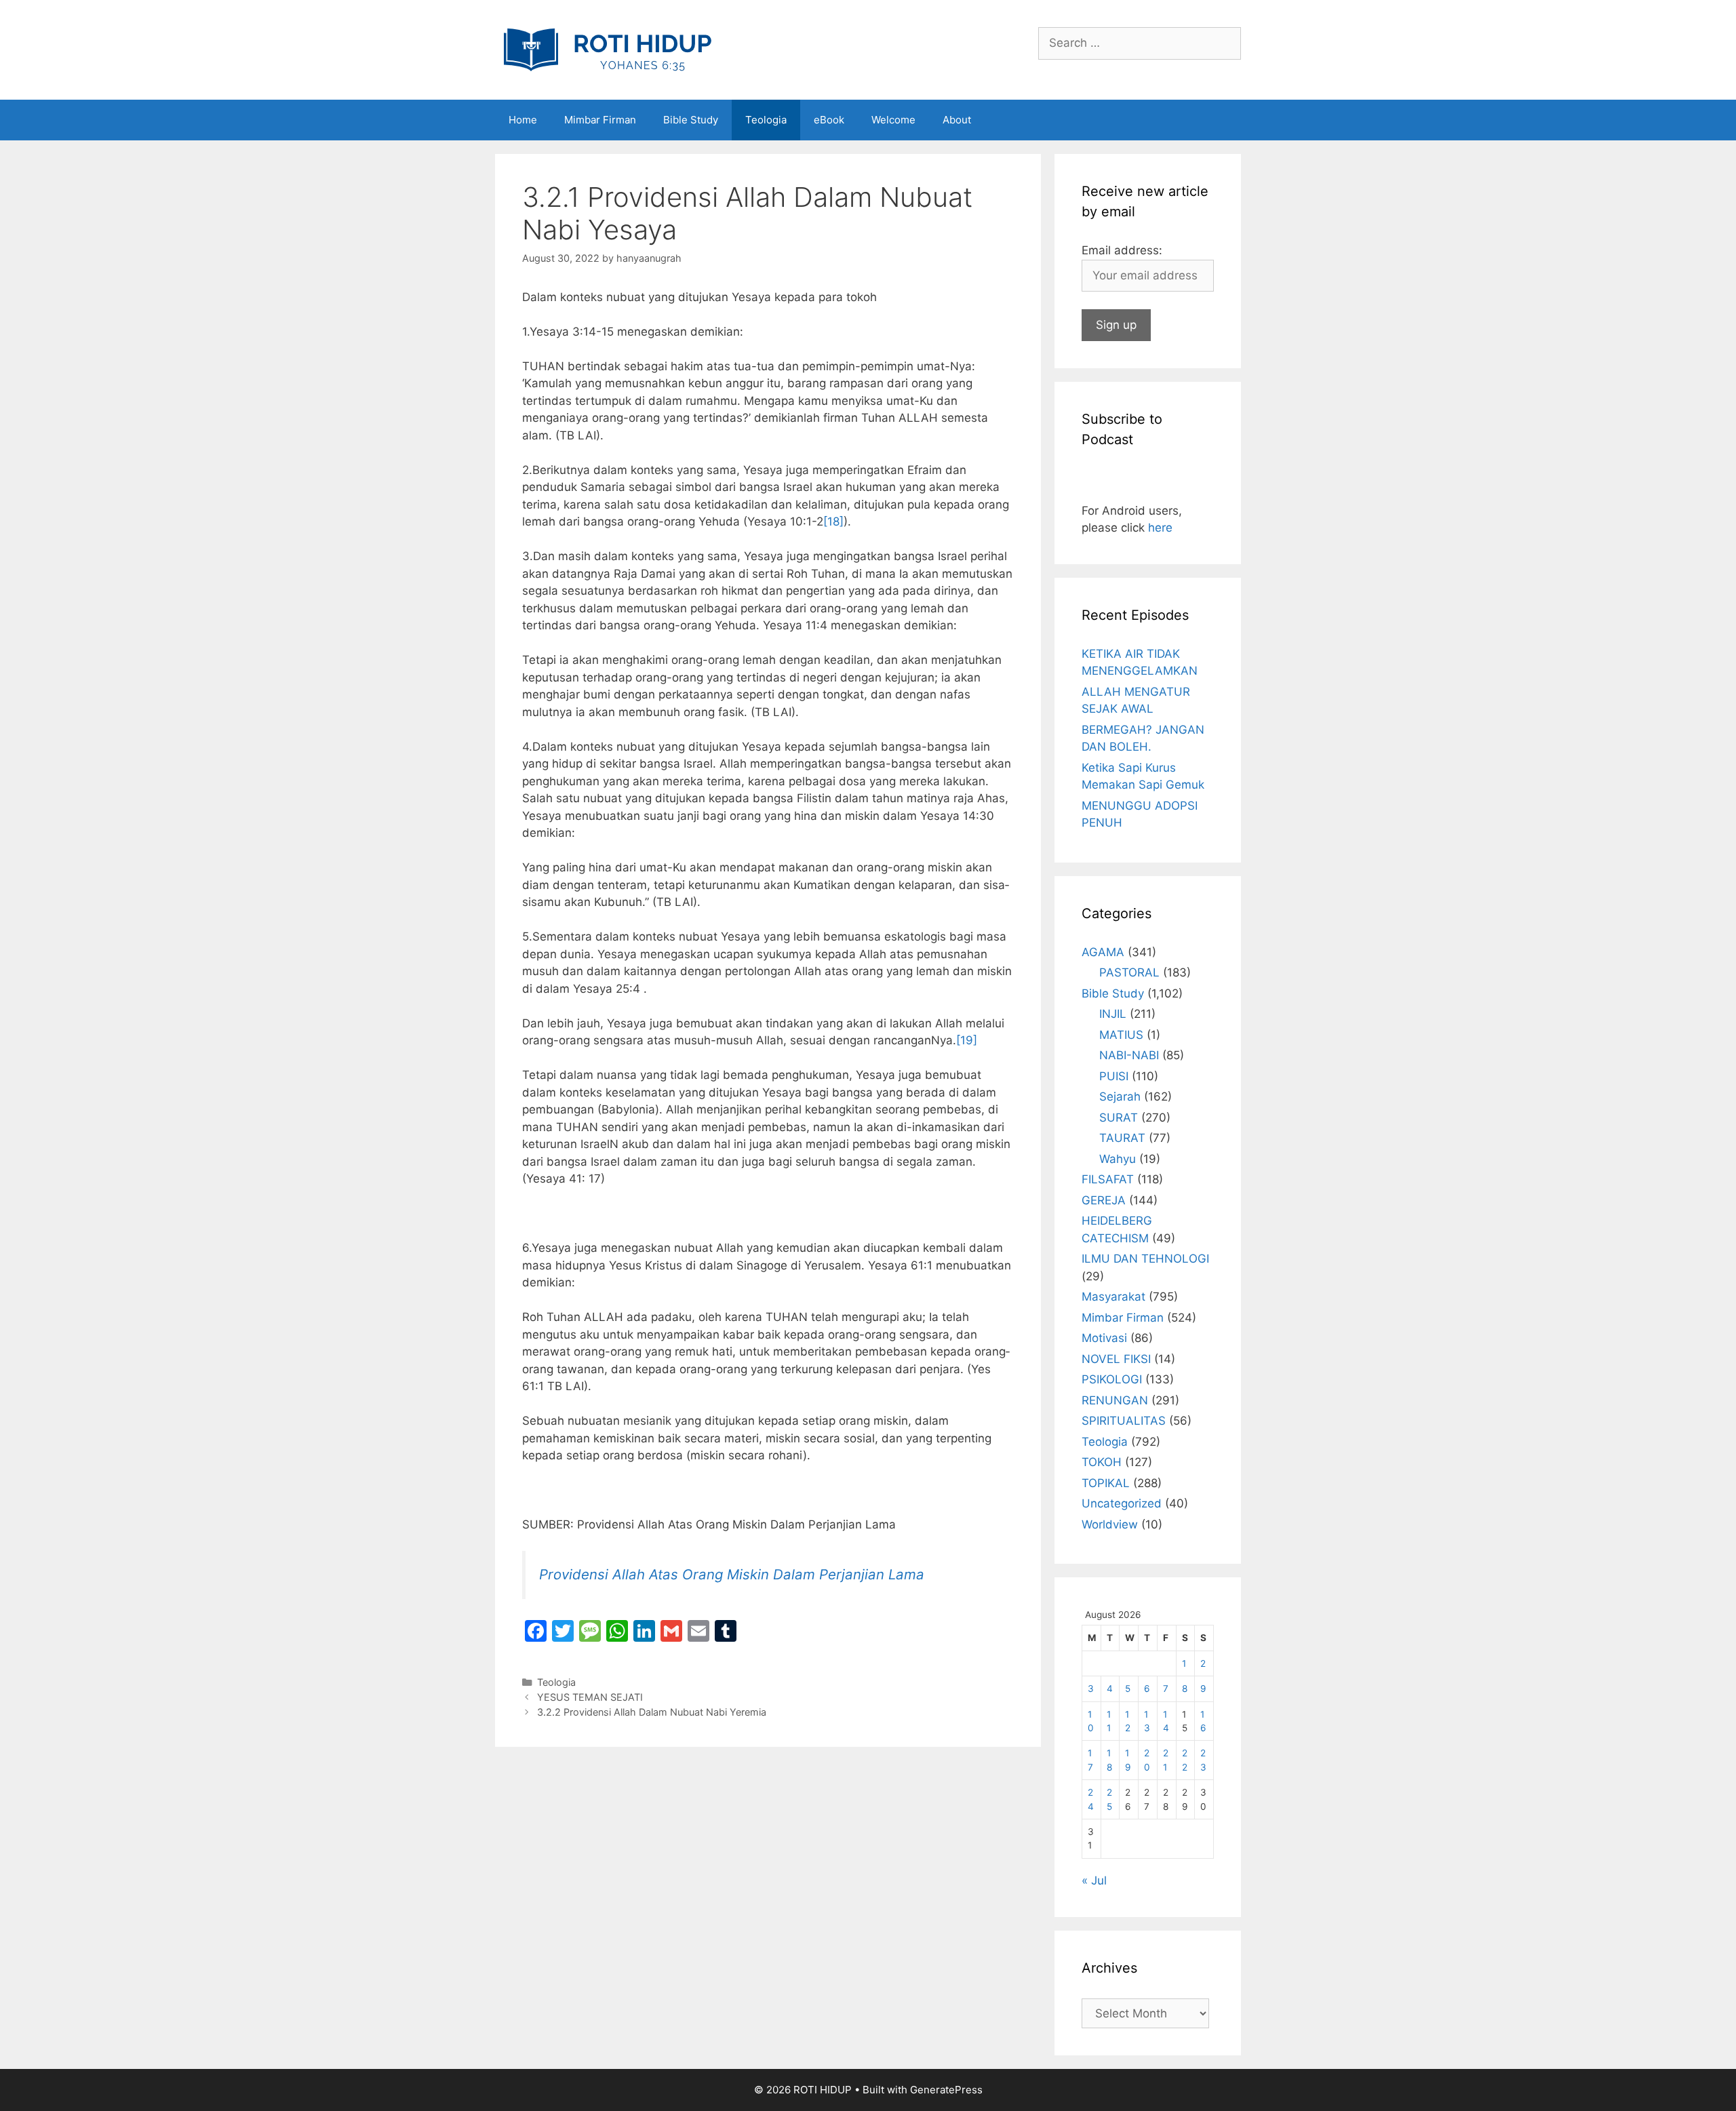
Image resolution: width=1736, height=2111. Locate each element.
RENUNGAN (1115, 1400)
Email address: (1122, 250)
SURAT (1119, 1118)
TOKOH (1102, 1462)
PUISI (1114, 1076)
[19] (967, 1040)
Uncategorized (1122, 1503)
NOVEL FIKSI (1116, 1359)
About (957, 120)
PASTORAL (1129, 972)
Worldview (1110, 1524)
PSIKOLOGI (1112, 1379)
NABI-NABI (1129, 1055)
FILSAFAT (1108, 1179)
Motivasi (1104, 1338)
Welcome (893, 120)
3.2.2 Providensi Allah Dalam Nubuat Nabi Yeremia (652, 1712)
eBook (829, 120)
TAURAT (1122, 1138)
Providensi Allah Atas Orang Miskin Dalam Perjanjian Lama (732, 1574)
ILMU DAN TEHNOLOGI (1145, 1259)
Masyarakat (1113, 1297)
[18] (833, 521)
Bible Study (691, 120)
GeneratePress (946, 2090)
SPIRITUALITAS (1124, 1421)
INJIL (1113, 1014)
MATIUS (1121, 1035)
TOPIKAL (1106, 1483)
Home (523, 120)
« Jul (1094, 1880)
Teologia (766, 120)
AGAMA (1103, 952)
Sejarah (1120, 1097)
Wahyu (1118, 1159)
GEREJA (1104, 1200)
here (1160, 528)
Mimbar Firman (600, 120)
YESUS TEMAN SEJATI (590, 1697)
